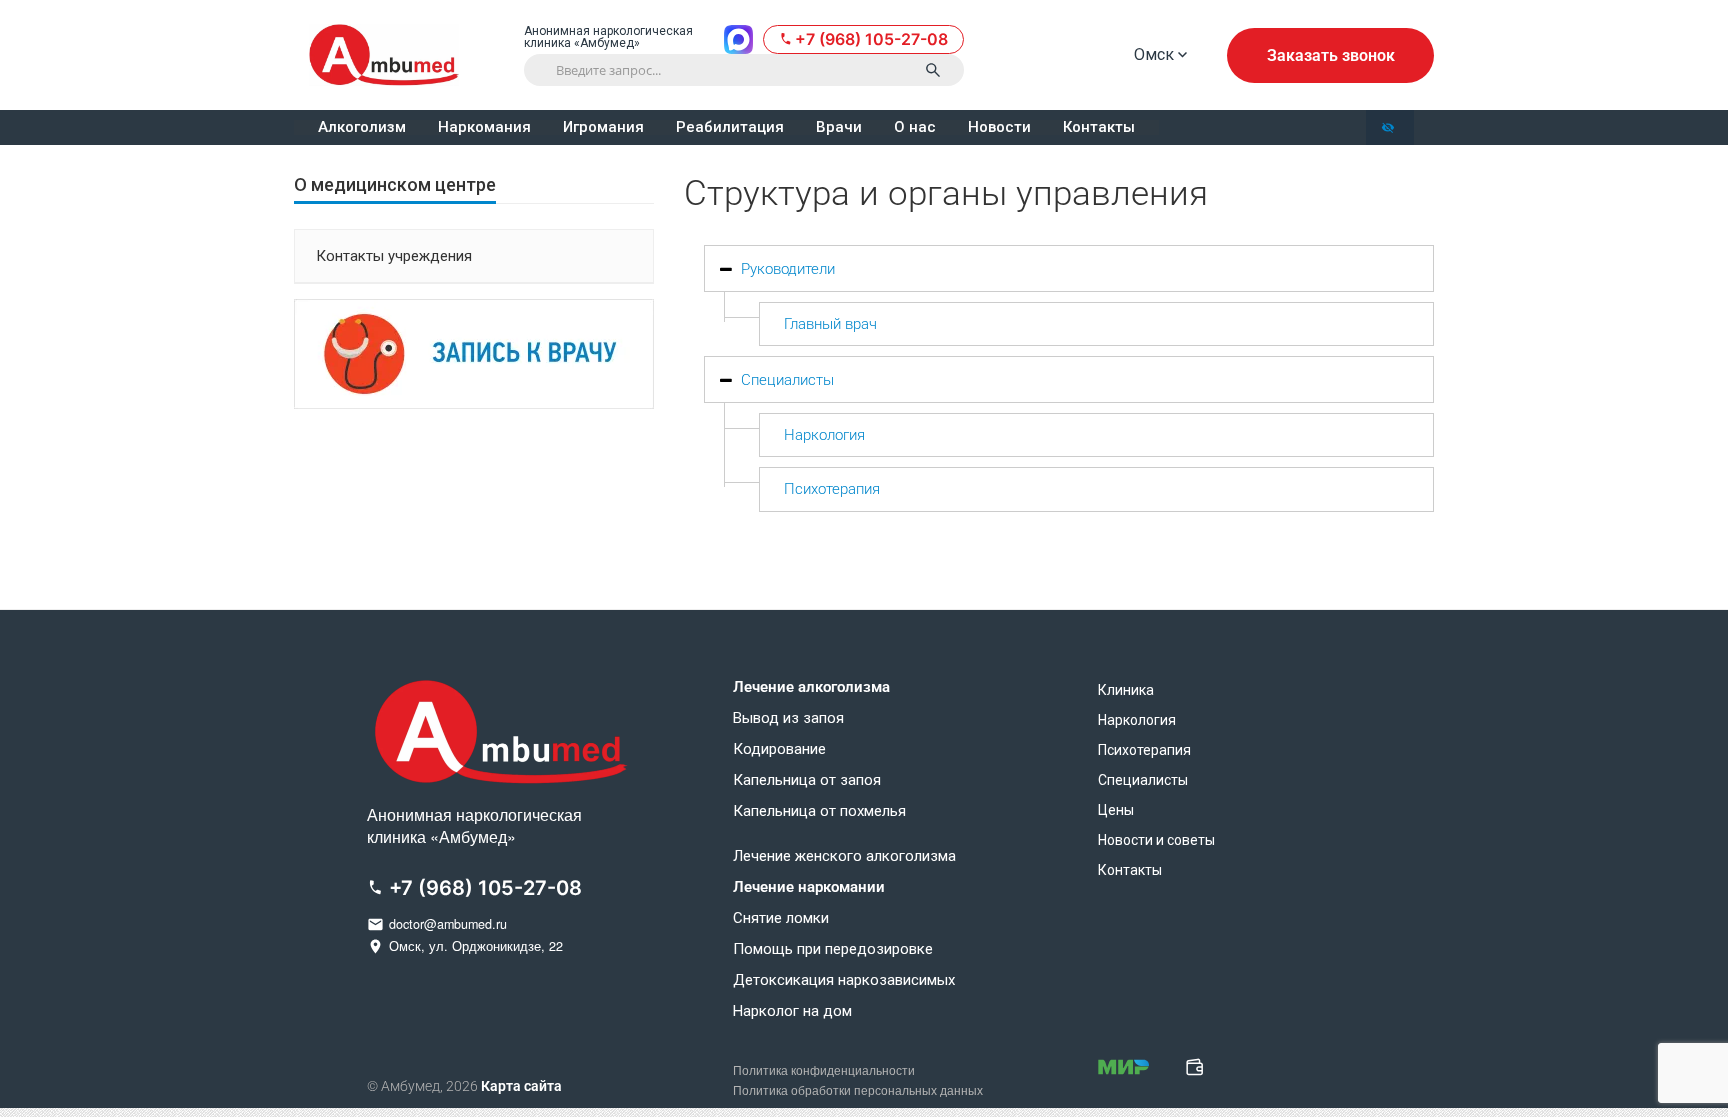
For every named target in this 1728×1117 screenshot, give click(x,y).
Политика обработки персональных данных (858, 1091)
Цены (1116, 810)
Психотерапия (832, 489)
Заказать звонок (1331, 55)
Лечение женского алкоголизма (844, 856)
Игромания (603, 127)
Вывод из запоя (788, 718)
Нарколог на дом (792, 1011)
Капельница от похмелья (819, 811)
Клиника (1126, 690)
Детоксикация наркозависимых (844, 980)
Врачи (839, 127)
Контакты (1099, 127)
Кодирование (779, 749)
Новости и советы (1156, 840)
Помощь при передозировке (833, 949)
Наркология (824, 435)
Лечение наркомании (809, 887)
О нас (915, 127)
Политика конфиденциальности (824, 1071)
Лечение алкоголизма (811, 687)
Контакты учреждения (394, 256)
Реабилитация (730, 127)
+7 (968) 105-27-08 (871, 39)
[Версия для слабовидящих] (1390, 127)
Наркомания (484, 127)
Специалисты (787, 380)
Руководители (788, 269)
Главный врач (830, 324)
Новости (999, 127)
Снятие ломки (781, 918)
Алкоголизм (362, 127)
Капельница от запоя (807, 780)
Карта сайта (521, 1086)
